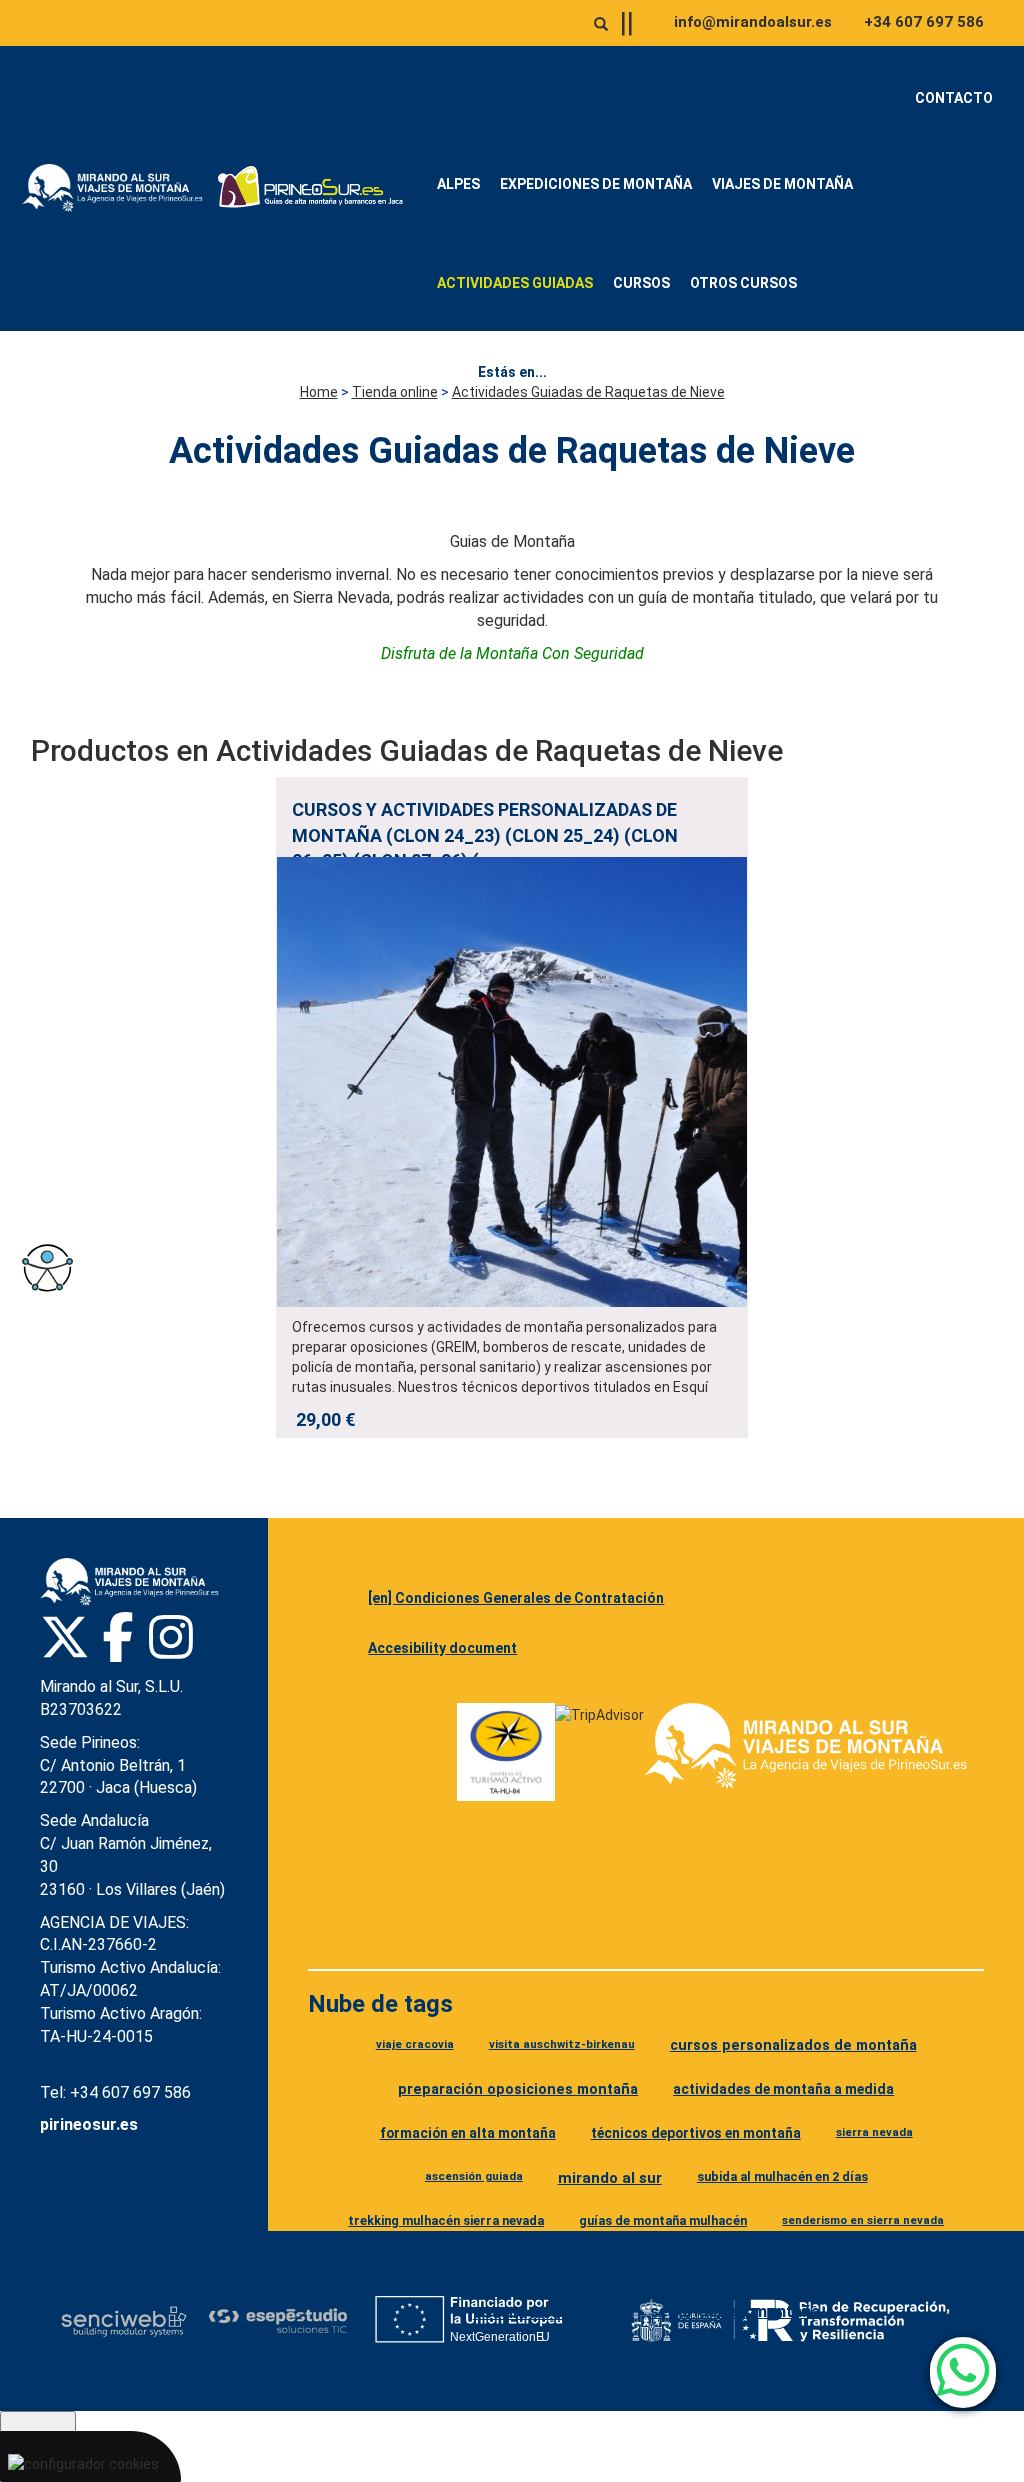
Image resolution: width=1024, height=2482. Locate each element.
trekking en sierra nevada (436, 2264)
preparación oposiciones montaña (518, 2089)
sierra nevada (874, 2132)
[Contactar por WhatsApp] (963, 2372)
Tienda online (395, 392)
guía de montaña (881, 2264)
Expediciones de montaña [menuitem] (596, 184)
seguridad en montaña (735, 2311)
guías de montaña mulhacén (663, 2220)
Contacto (954, 98)
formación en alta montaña (468, 2133)
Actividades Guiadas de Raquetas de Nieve (588, 392)
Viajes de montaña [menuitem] (782, 184)
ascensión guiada (474, 2176)
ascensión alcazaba (602, 2264)
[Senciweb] (124, 2321)
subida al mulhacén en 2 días (782, 2176)
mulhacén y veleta (747, 2264)
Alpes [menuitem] (458, 184)
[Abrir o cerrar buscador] (601, 24)
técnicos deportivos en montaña (696, 2133)
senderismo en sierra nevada (863, 2220)
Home (319, 392)
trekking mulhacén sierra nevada (446, 2220)
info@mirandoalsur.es (753, 22)
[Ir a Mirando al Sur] (117, 188)
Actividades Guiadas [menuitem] (515, 283)
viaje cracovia (415, 2044)
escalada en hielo (544, 2312)
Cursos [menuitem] (641, 283)
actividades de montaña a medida (783, 2089)
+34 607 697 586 (924, 22)
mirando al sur (610, 2178)
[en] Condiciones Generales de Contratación (516, 1598)
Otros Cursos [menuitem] (743, 283)
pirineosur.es (89, 2124)
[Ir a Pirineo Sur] (311, 188)
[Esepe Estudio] (277, 2320)
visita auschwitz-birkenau (562, 2044)
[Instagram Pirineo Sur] (171, 1637)
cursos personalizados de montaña (793, 2045)
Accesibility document (442, 1648)
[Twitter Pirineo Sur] (65, 1637)
